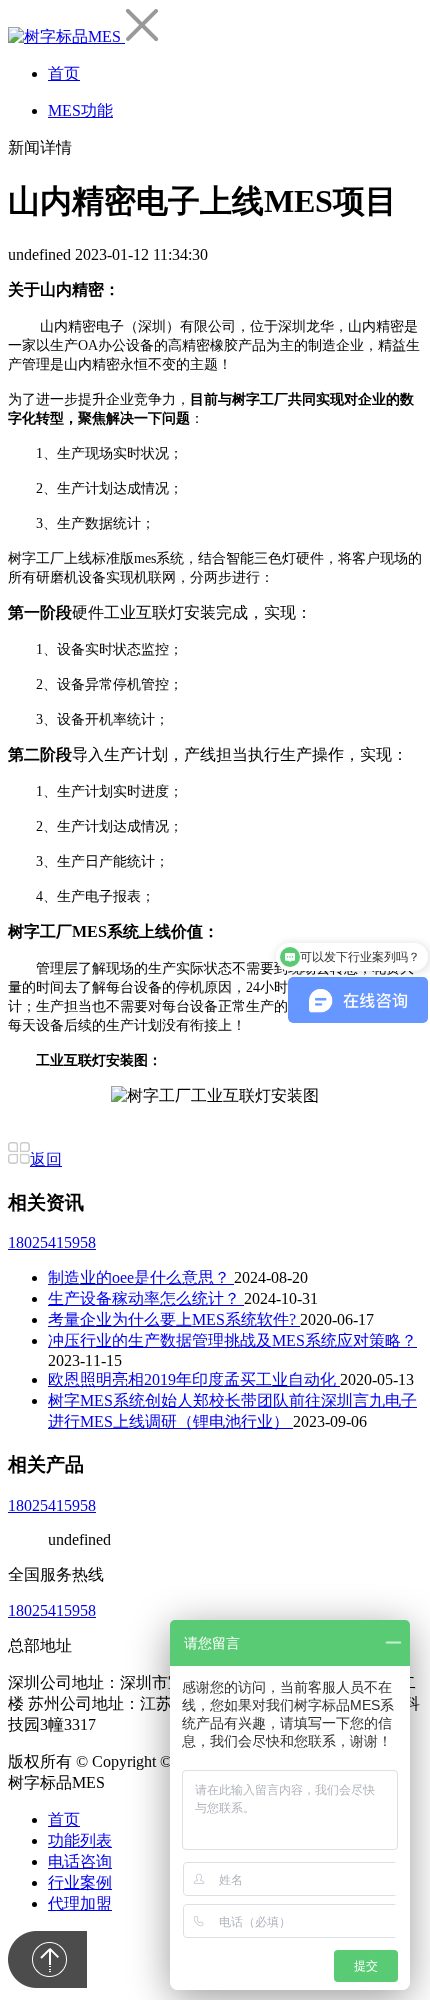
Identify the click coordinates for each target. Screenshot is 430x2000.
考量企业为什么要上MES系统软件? (174, 1319)
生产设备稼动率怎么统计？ (146, 1298)
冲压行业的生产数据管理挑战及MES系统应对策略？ (232, 1340)
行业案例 (80, 1882)
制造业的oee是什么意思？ (141, 1277)
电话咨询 (80, 1861)
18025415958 (52, 1242)
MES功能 (80, 110)
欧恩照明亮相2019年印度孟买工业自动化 (194, 1379)
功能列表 (80, 1840)
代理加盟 (80, 1903)
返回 (46, 1159)
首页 (64, 73)
